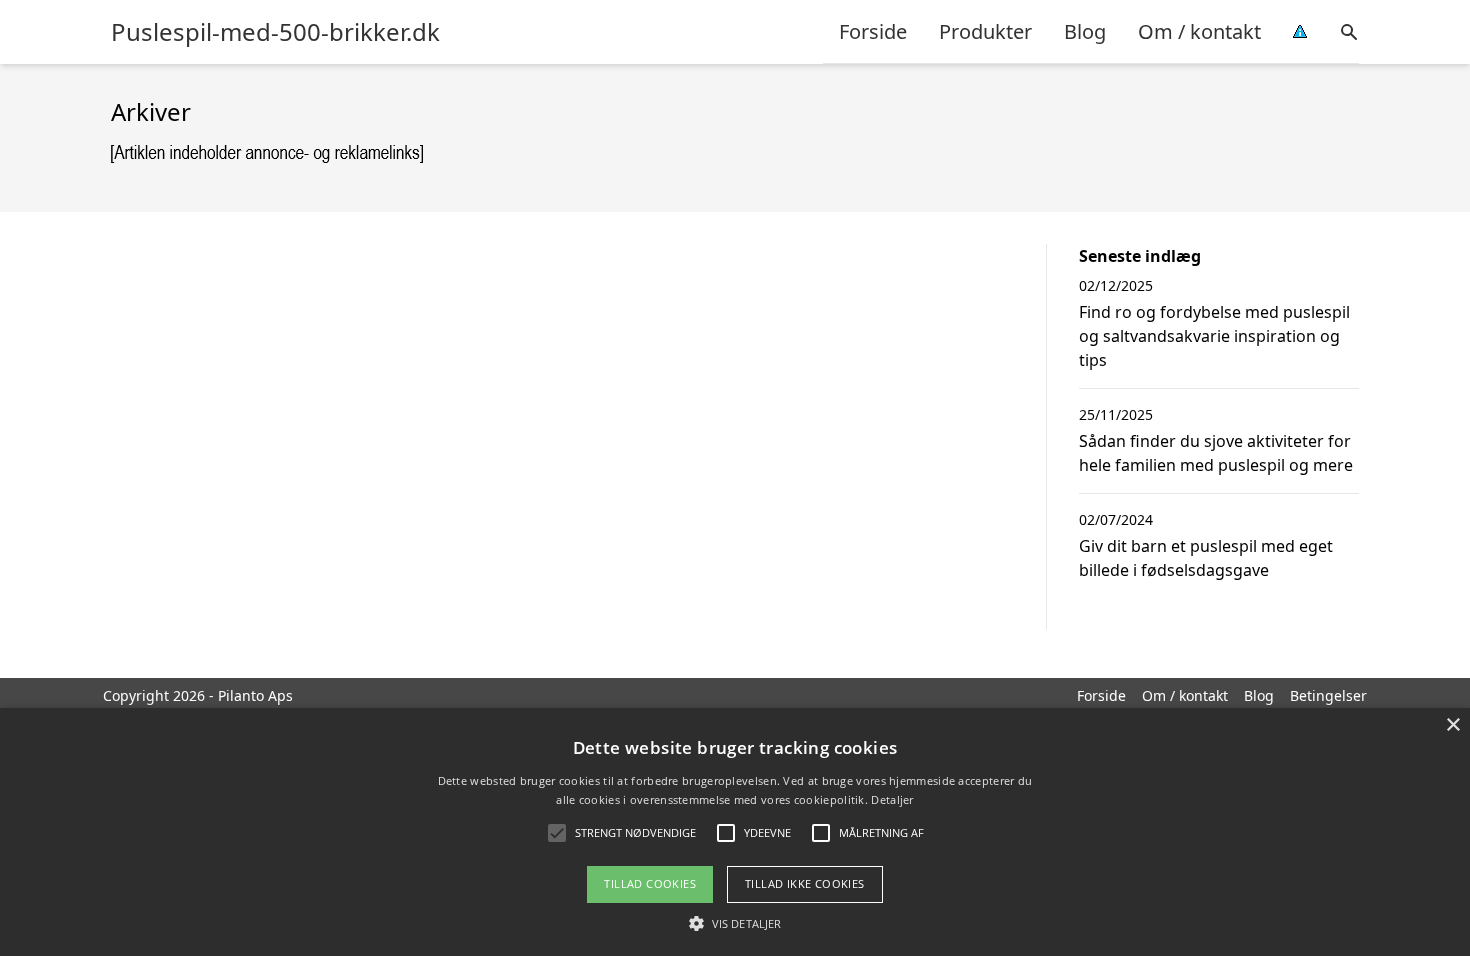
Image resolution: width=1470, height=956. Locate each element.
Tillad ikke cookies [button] (805, 883)
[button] (735, 923)
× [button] (1452, 725)
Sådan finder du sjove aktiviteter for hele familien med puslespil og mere (1216, 453)
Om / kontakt (1199, 31)
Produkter (985, 31)
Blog (1085, 31)
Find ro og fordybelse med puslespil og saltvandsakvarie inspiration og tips (1214, 336)
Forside (873, 31)
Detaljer (892, 799)
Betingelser (1328, 695)
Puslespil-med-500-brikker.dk (275, 32)
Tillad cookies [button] (650, 883)
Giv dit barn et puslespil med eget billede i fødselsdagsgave (1206, 558)
